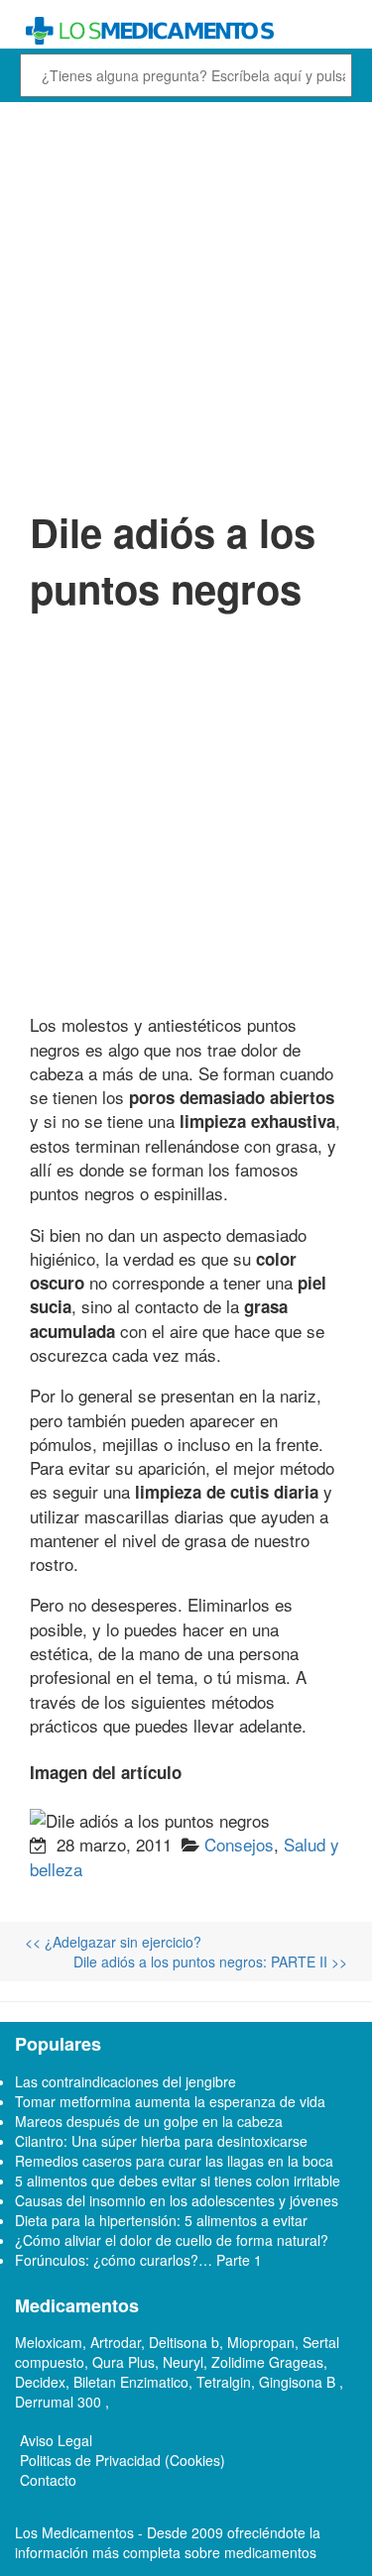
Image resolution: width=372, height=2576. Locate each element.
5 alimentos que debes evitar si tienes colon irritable (178, 2181)
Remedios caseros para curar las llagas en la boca (174, 2161)
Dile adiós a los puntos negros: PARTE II (210, 1961)
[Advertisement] (186, 303)
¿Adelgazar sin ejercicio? (113, 1942)
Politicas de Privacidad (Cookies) (123, 2460)
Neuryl (183, 2362)
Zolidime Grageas (267, 2362)
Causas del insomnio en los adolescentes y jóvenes (177, 2200)
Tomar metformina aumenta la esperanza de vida (170, 2101)
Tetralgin (224, 2382)
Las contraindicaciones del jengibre (125, 2081)
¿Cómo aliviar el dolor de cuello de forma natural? (172, 2240)
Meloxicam (49, 2342)
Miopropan (261, 2342)
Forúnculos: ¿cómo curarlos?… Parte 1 (138, 2260)
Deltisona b (184, 2342)
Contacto (48, 2480)
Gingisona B (299, 2382)
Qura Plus (124, 2362)
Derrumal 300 (60, 2402)
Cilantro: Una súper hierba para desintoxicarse (161, 2141)
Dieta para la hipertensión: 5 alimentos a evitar (161, 2220)
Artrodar (116, 2342)
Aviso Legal (56, 2440)
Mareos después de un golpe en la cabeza (149, 2121)
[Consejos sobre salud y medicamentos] (186, 31)
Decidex (40, 2382)
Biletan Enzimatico (131, 2382)
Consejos (239, 1844)
